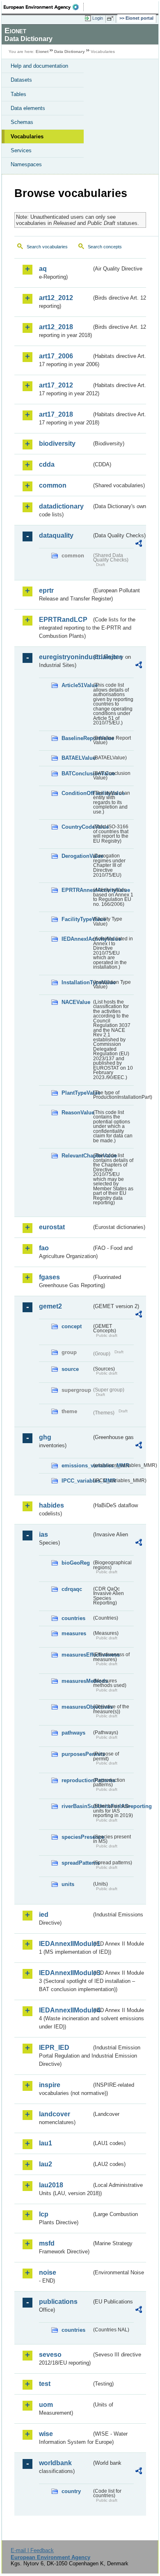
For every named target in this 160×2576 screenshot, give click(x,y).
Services (21, 150)
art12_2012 (56, 298)
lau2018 (51, 2185)
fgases (49, 1277)
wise (46, 2434)
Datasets (21, 80)
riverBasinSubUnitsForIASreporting (77, 1806)
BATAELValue (77, 758)
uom (46, 2405)
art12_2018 (56, 327)
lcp (44, 2214)
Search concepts (105, 247)
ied (44, 1915)
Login (98, 18)
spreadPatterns (77, 1863)
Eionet (42, 52)
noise (48, 2272)
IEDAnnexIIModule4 (65, 2010)
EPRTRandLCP (63, 620)
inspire (50, 2085)
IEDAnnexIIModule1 (65, 1944)
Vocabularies (27, 136)
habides (51, 1505)
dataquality (56, 535)
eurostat (52, 1227)
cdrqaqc (72, 1589)
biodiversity (57, 443)
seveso (50, 2355)
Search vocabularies (47, 247)
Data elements (28, 108)
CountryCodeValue (77, 827)
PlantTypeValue (77, 1093)
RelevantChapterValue (77, 1156)
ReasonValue (77, 1113)
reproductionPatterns (77, 1780)
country (71, 2491)
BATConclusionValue (77, 773)
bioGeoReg (76, 1563)
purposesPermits (77, 1754)
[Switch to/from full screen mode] (112, 18)
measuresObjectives (77, 1707)
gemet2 (50, 1306)
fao (44, 1248)
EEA (44, 7)
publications (58, 2302)
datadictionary (61, 506)
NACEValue (76, 1002)
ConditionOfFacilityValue (77, 793)
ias (43, 1534)
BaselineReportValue (77, 738)
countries (73, 1618)
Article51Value (77, 685)
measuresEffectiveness (77, 1655)
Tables (18, 94)
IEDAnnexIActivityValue (77, 939)
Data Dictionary (70, 52)
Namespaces (26, 164)
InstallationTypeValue (77, 982)
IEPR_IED (54, 2048)
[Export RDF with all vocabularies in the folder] (139, 544)
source (70, 1369)
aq (43, 269)
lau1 (46, 2143)
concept (72, 1326)
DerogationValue (77, 856)
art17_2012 (56, 385)
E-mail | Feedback (32, 2550)
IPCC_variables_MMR (77, 1481)
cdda (47, 464)
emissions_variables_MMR (77, 1466)
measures (74, 1633)
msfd (47, 2243)
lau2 (46, 2164)
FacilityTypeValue (77, 919)
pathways (73, 1733)
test (45, 2384)
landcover (55, 2114)
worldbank (55, 2463)
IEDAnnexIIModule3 (65, 1973)
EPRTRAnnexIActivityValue (77, 890)
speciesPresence (77, 1837)
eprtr (46, 590)
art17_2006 (56, 356)
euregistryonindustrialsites (65, 657)
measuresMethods (77, 1681)
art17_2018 (56, 414)
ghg (45, 1437)
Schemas (22, 122)
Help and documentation (39, 66)
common (53, 485)
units (68, 1884)
